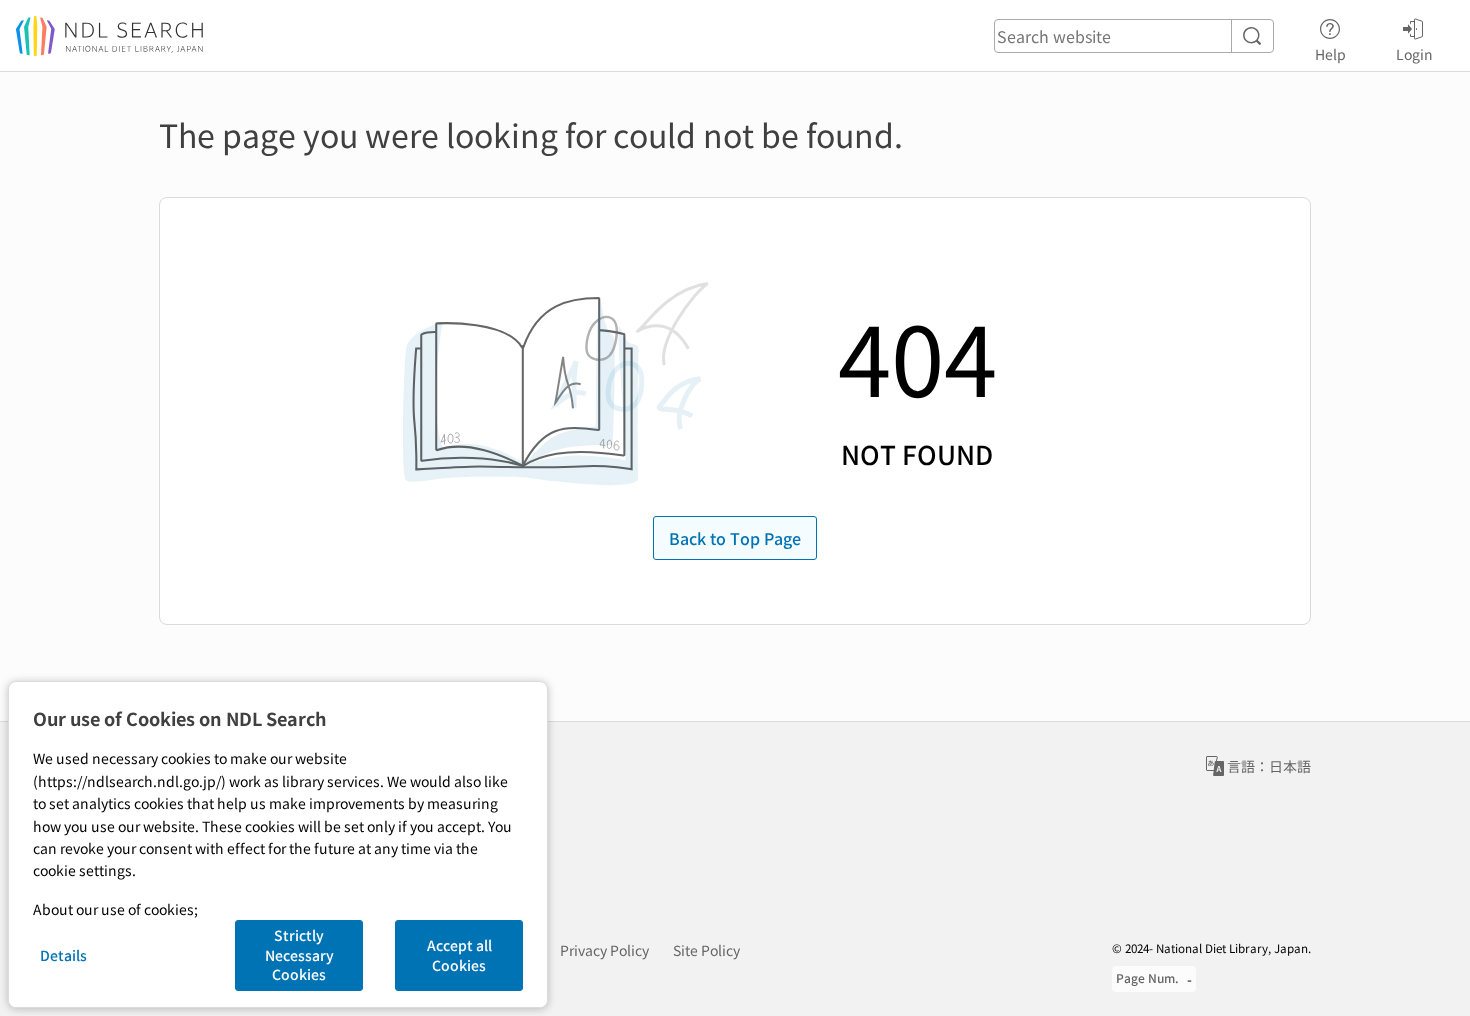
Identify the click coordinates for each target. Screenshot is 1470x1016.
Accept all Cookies (459, 955)
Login (1414, 53)
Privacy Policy (604, 950)
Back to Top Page (735, 538)
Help (1330, 53)
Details (63, 955)
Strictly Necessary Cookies (299, 954)
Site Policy (706, 950)
